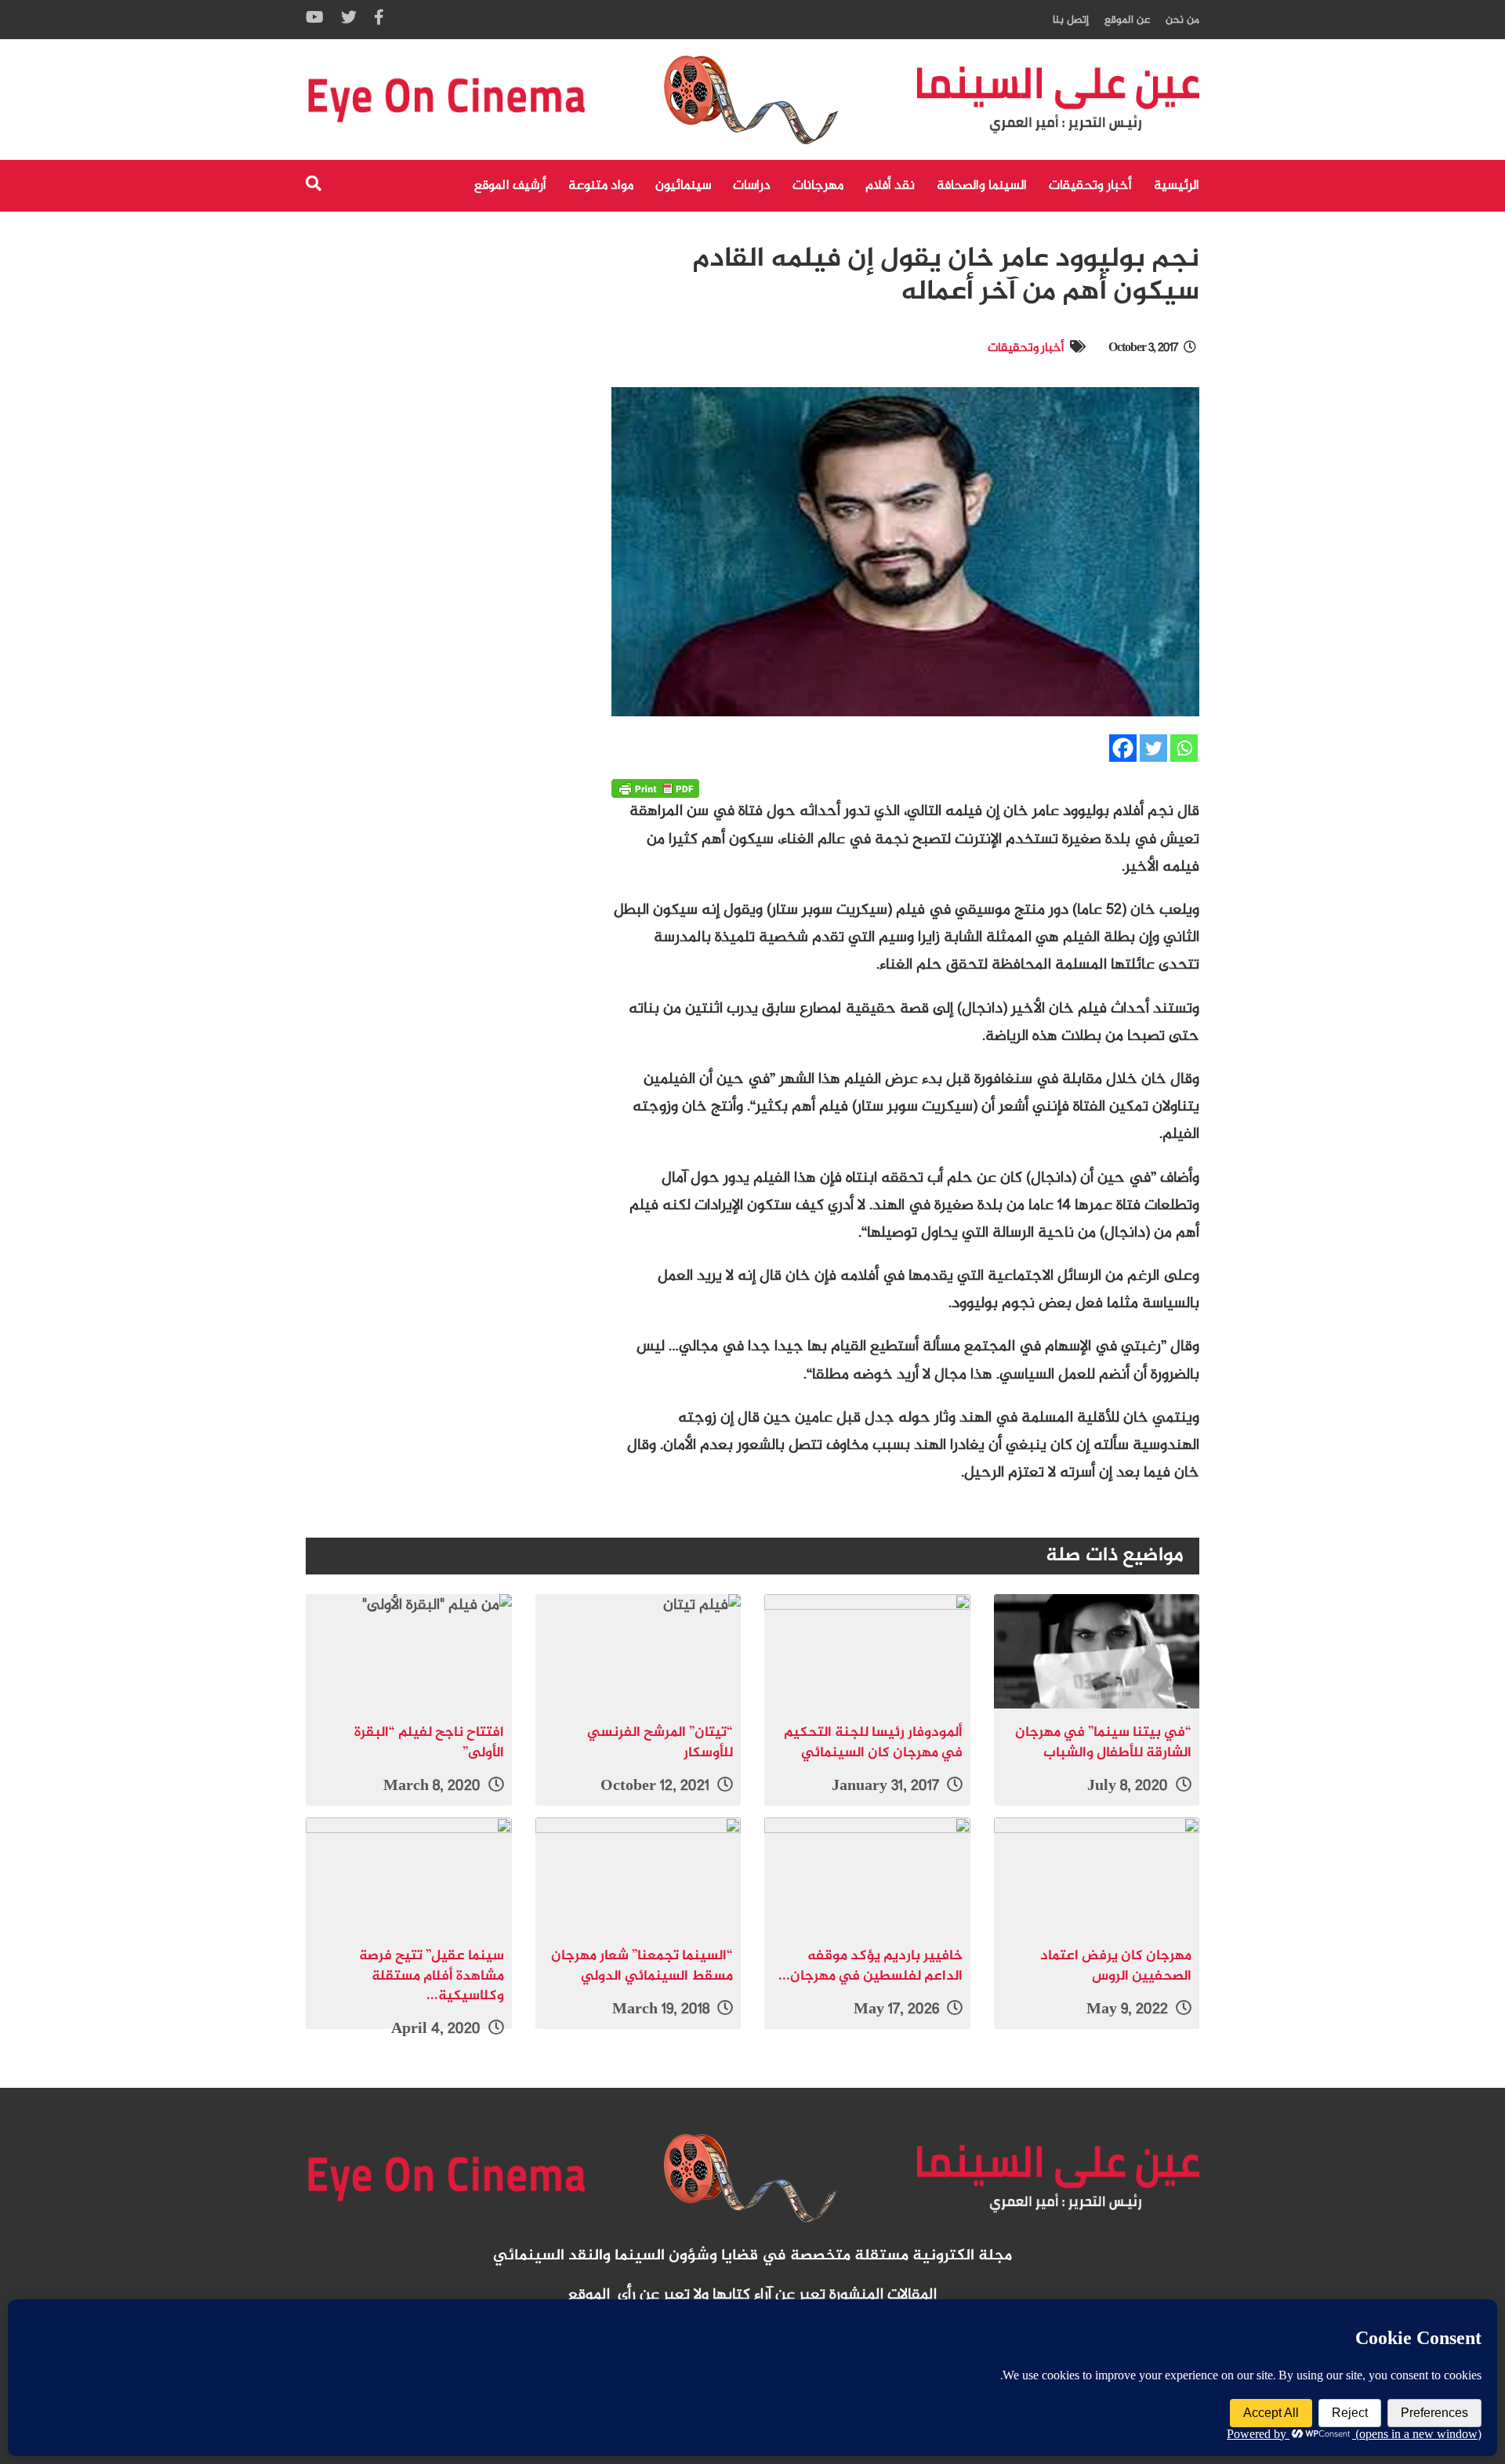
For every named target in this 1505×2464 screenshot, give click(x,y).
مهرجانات (818, 186)
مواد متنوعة (601, 186)
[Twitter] (1153, 748)
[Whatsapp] (1184, 748)
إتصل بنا (1071, 20)
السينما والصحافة (982, 186)
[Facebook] (1123, 748)
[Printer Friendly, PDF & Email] (655, 788)
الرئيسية (1177, 186)
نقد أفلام (890, 186)
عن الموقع (1127, 20)
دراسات (752, 186)
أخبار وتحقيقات (1090, 186)
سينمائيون (683, 186)
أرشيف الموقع (510, 186)
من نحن (1182, 20)
